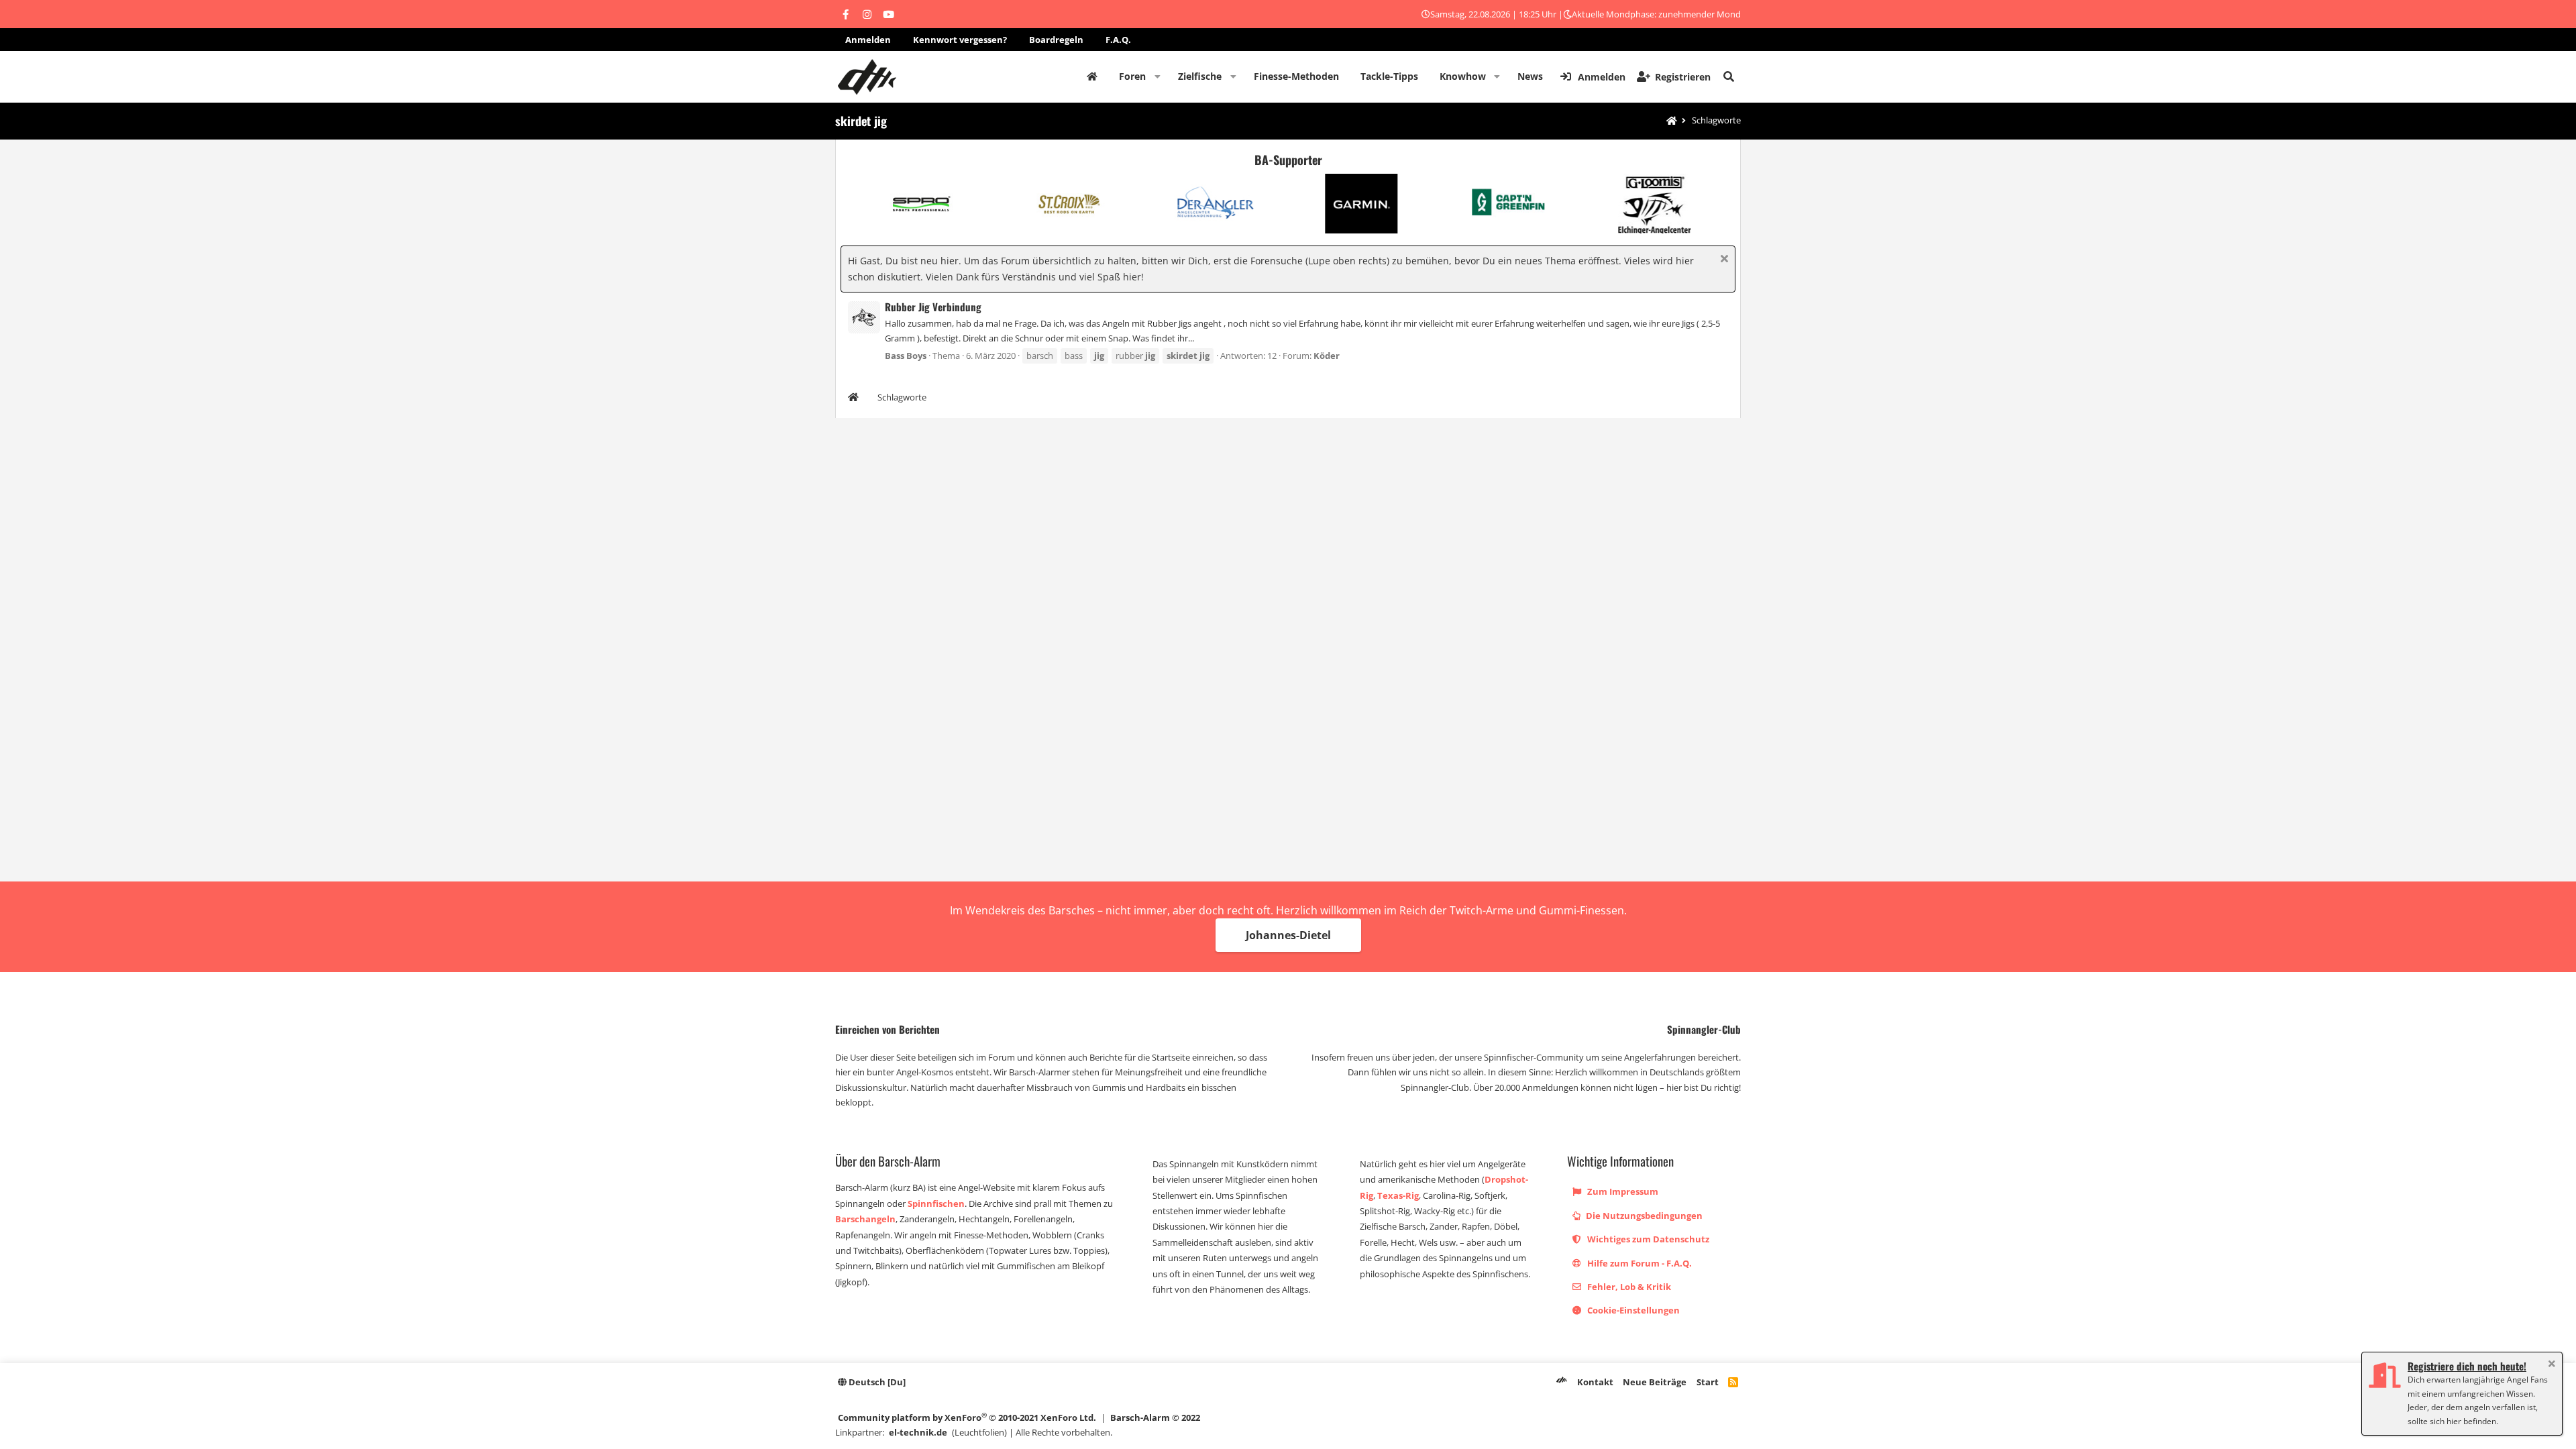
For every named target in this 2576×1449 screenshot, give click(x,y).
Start (1708, 1382)
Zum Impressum (1622, 1191)
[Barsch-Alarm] (1562, 1382)
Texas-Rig (1398, 1195)
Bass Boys (906, 356)
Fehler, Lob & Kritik (1628, 1287)
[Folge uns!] (845, 14)
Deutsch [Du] (876, 1382)
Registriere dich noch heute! (2467, 1366)
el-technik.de (918, 1432)
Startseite (1092, 76)
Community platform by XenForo (967, 1417)
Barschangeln (865, 1219)
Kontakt (1595, 1382)
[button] (1158, 76)
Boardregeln (1056, 40)
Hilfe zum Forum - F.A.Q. (1639, 1263)
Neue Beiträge (1655, 1382)
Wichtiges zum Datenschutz (1647, 1239)
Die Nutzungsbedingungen (1643, 1216)
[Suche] (1729, 76)
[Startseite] (1672, 121)
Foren (1132, 76)
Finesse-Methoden (1296, 76)
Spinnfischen (936, 1203)
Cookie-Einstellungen (1632, 1310)
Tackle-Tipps (1389, 76)
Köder (1327, 356)
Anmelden (868, 40)
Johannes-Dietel (1288, 935)
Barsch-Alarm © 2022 (1155, 1417)
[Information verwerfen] (1722, 260)
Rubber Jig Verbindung (933, 307)
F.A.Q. (1118, 40)
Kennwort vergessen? (960, 40)
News (1530, 76)
